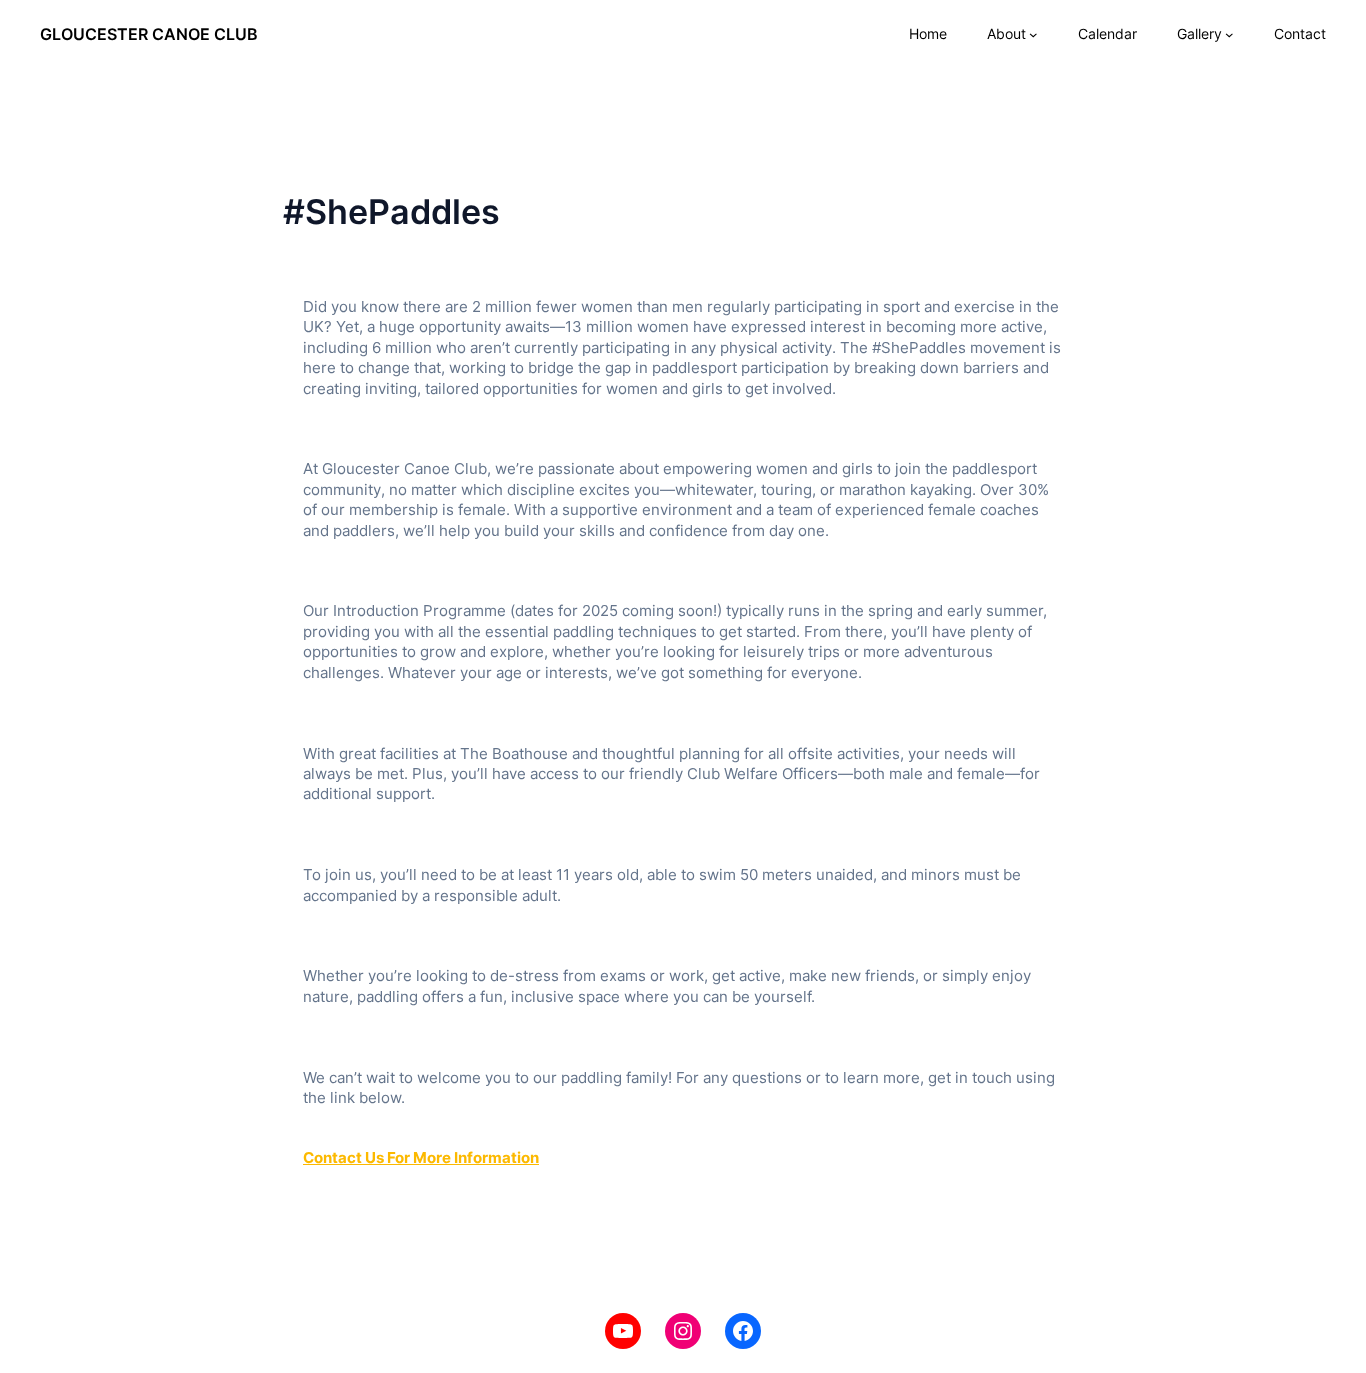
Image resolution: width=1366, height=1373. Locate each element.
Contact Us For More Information (421, 1158)
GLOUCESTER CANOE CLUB (149, 34)
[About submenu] (1033, 34)
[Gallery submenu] (1229, 34)
